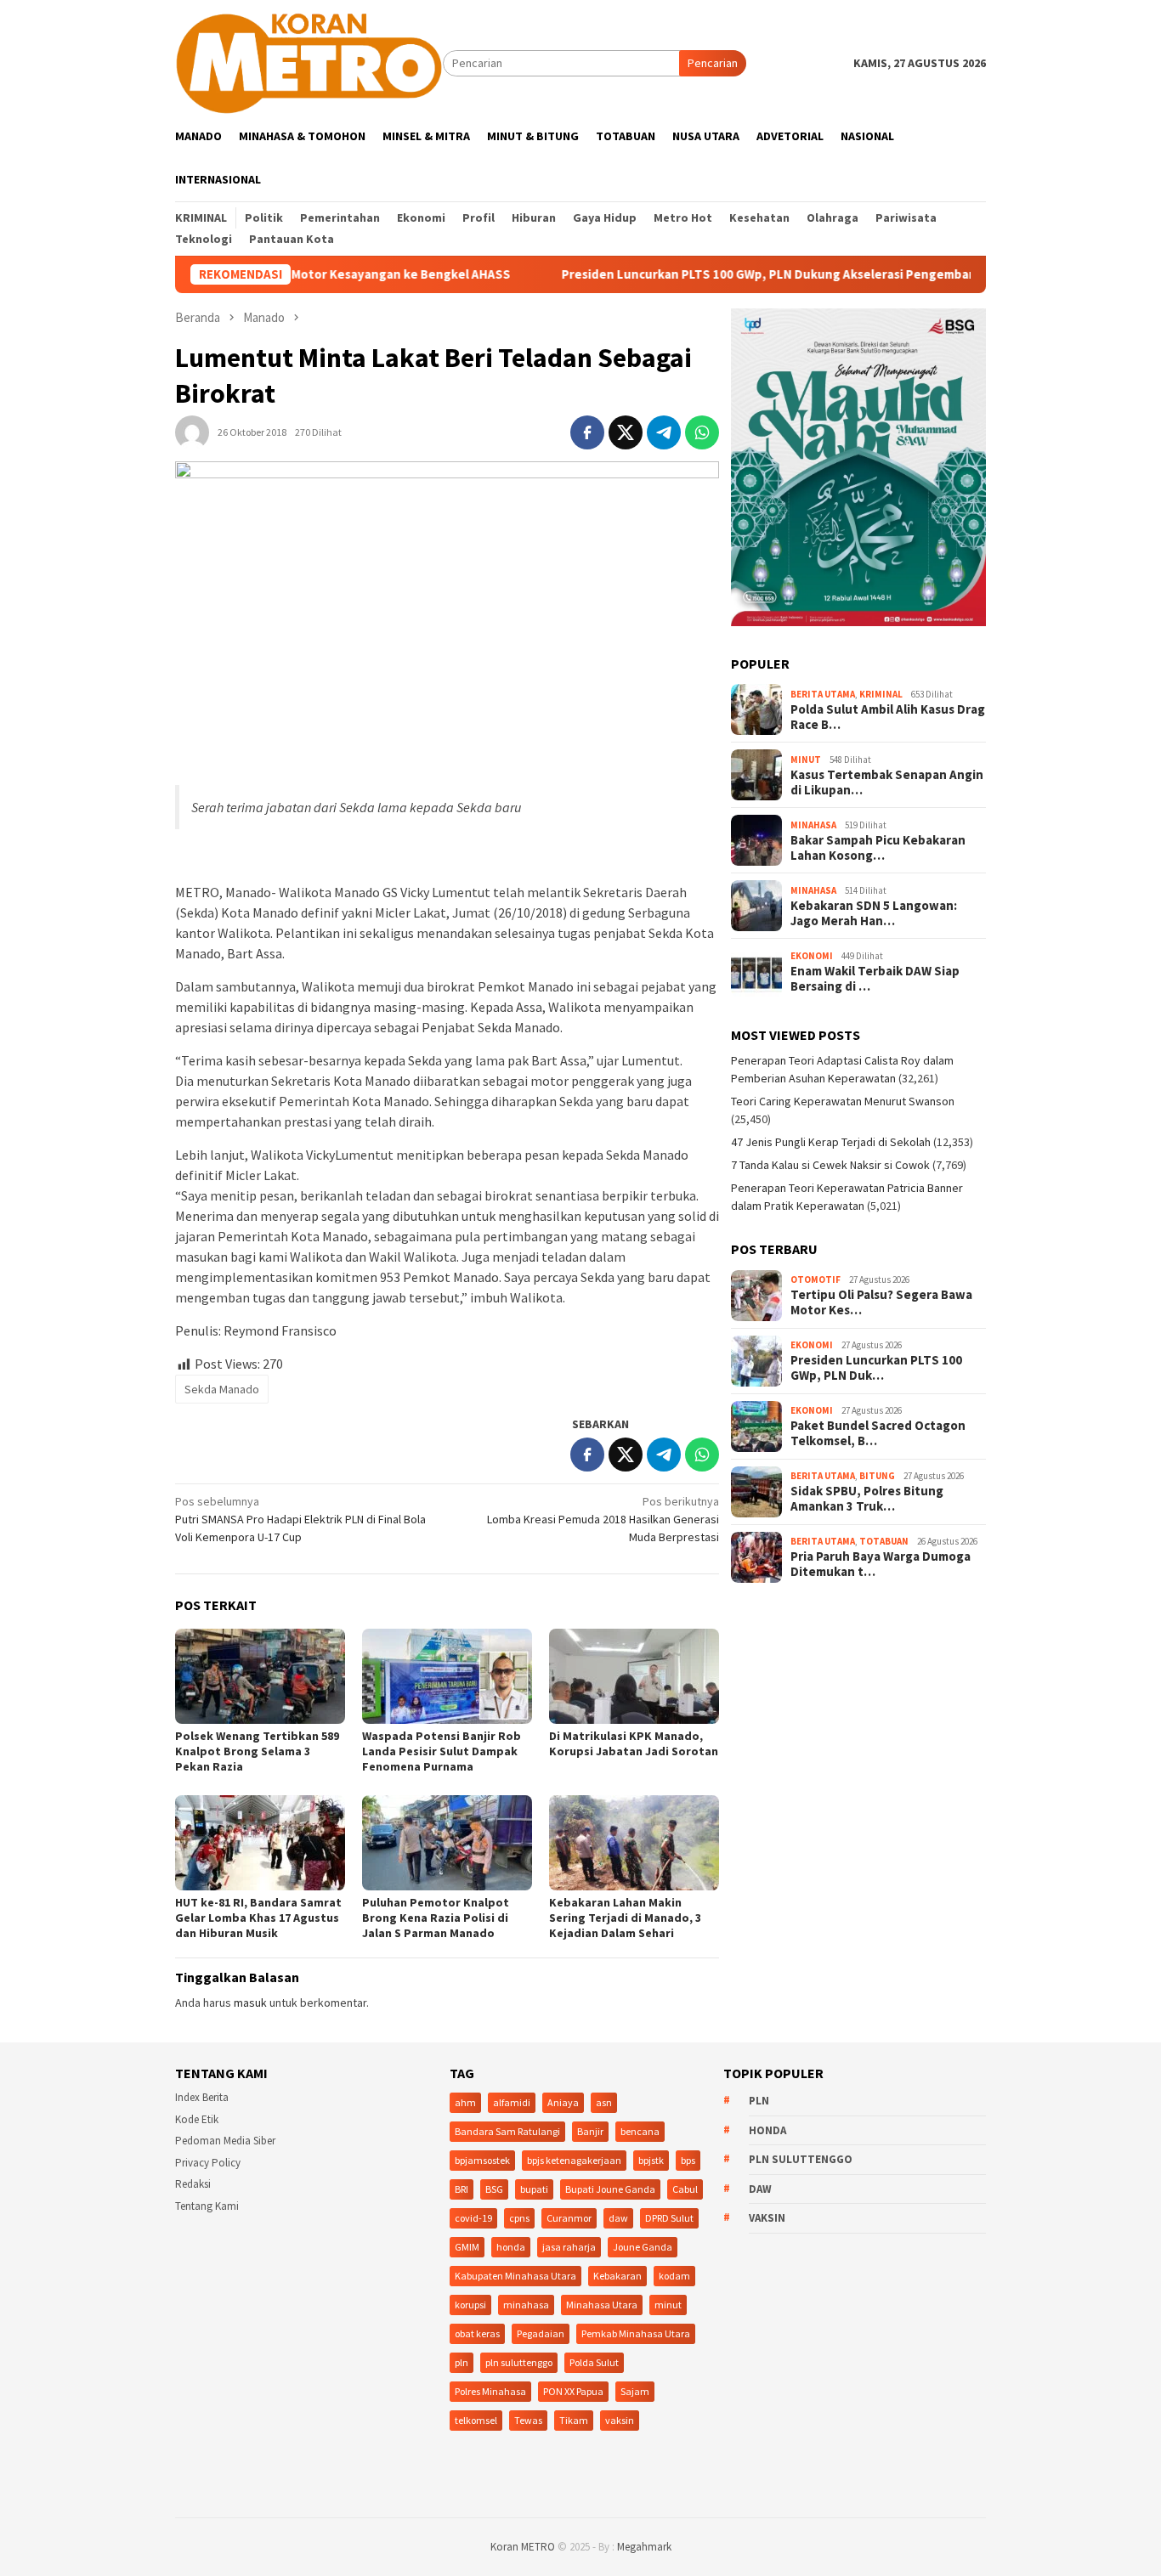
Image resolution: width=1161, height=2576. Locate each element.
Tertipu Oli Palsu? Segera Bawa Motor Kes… (881, 1302)
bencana (640, 2131)
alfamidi (512, 2102)
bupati (534, 2189)
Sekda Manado (222, 1389)
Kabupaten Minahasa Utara (515, 2276)
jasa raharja (569, 2247)
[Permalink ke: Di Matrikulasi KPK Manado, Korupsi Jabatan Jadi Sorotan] (634, 1676)
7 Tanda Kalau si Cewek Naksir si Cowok (830, 1165)
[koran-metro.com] (309, 62)
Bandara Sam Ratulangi (507, 2131)
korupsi (470, 2305)
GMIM (467, 2247)
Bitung (877, 1476)
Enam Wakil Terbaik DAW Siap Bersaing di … (875, 979)
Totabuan (884, 1541)
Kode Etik (197, 2119)
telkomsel (476, 2420)
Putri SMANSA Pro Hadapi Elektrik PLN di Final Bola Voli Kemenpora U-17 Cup (300, 1519)
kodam (674, 2276)
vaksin (620, 2420)
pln (462, 2362)
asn (604, 2102)
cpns (519, 2218)
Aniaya (563, 2102)
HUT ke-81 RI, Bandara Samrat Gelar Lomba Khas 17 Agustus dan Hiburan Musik (258, 1918)
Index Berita (202, 2097)
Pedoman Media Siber (225, 2141)
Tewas (528, 2420)
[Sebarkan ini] (587, 432)
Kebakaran (617, 2276)
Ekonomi (812, 956)
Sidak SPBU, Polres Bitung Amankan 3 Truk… (867, 1499)
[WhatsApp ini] (702, 432)
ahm (465, 2102)
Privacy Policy (208, 2163)
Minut (806, 760)
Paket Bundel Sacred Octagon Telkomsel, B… (878, 1433)
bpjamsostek (482, 2160)
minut (668, 2305)
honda (511, 2247)
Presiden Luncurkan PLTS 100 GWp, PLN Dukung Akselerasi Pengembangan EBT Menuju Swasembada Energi (796, 274)
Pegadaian (541, 2333)
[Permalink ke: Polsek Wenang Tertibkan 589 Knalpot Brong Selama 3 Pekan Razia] (260, 1676)
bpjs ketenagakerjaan (574, 2160)
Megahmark (644, 2547)
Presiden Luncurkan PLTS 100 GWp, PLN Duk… (876, 1368)
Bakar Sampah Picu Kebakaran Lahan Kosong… (878, 848)
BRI (462, 2189)
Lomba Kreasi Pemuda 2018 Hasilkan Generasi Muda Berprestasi (603, 1519)
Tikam (574, 2420)
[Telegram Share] (664, 432)
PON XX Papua (573, 2391)
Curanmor (569, 2218)
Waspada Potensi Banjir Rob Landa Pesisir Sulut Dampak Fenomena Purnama (442, 1751)
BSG (494, 2189)
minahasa (526, 2305)
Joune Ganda (643, 2247)
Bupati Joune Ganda (610, 2189)
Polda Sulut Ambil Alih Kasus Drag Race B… (888, 717)
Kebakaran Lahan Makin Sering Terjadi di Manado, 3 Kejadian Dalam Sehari (625, 1918)
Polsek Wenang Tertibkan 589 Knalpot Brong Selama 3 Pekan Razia (257, 1751)
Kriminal (881, 694)
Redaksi (193, 2184)
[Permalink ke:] (192, 432)
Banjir (590, 2131)
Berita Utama (823, 694)
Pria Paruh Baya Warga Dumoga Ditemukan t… (881, 1564)
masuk (250, 2003)
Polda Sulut (594, 2362)
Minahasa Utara (602, 2305)
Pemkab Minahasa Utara (636, 2333)
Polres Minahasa (490, 2391)
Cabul (685, 2189)
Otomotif (816, 1280)
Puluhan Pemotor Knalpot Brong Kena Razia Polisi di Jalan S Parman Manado (436, 1918)
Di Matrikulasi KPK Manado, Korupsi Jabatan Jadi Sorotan (634, 1743)
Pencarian (713, 63)
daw (618, 2218)
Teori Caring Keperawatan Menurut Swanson (843, 1101)
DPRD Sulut (669, 2218)
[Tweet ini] (626, 432)
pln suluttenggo (519, 2362)
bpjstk (651, 2160)
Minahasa (813, 825)
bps (688, 2160)
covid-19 (473, 2218)
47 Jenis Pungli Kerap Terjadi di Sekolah (831, 1142)
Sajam (635, 2391)
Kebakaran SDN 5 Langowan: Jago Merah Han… (874, 913)
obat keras (477, 2333)
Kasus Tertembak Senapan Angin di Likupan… (887, 782)
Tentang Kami (207, 2206)
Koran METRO (523, 2547)
